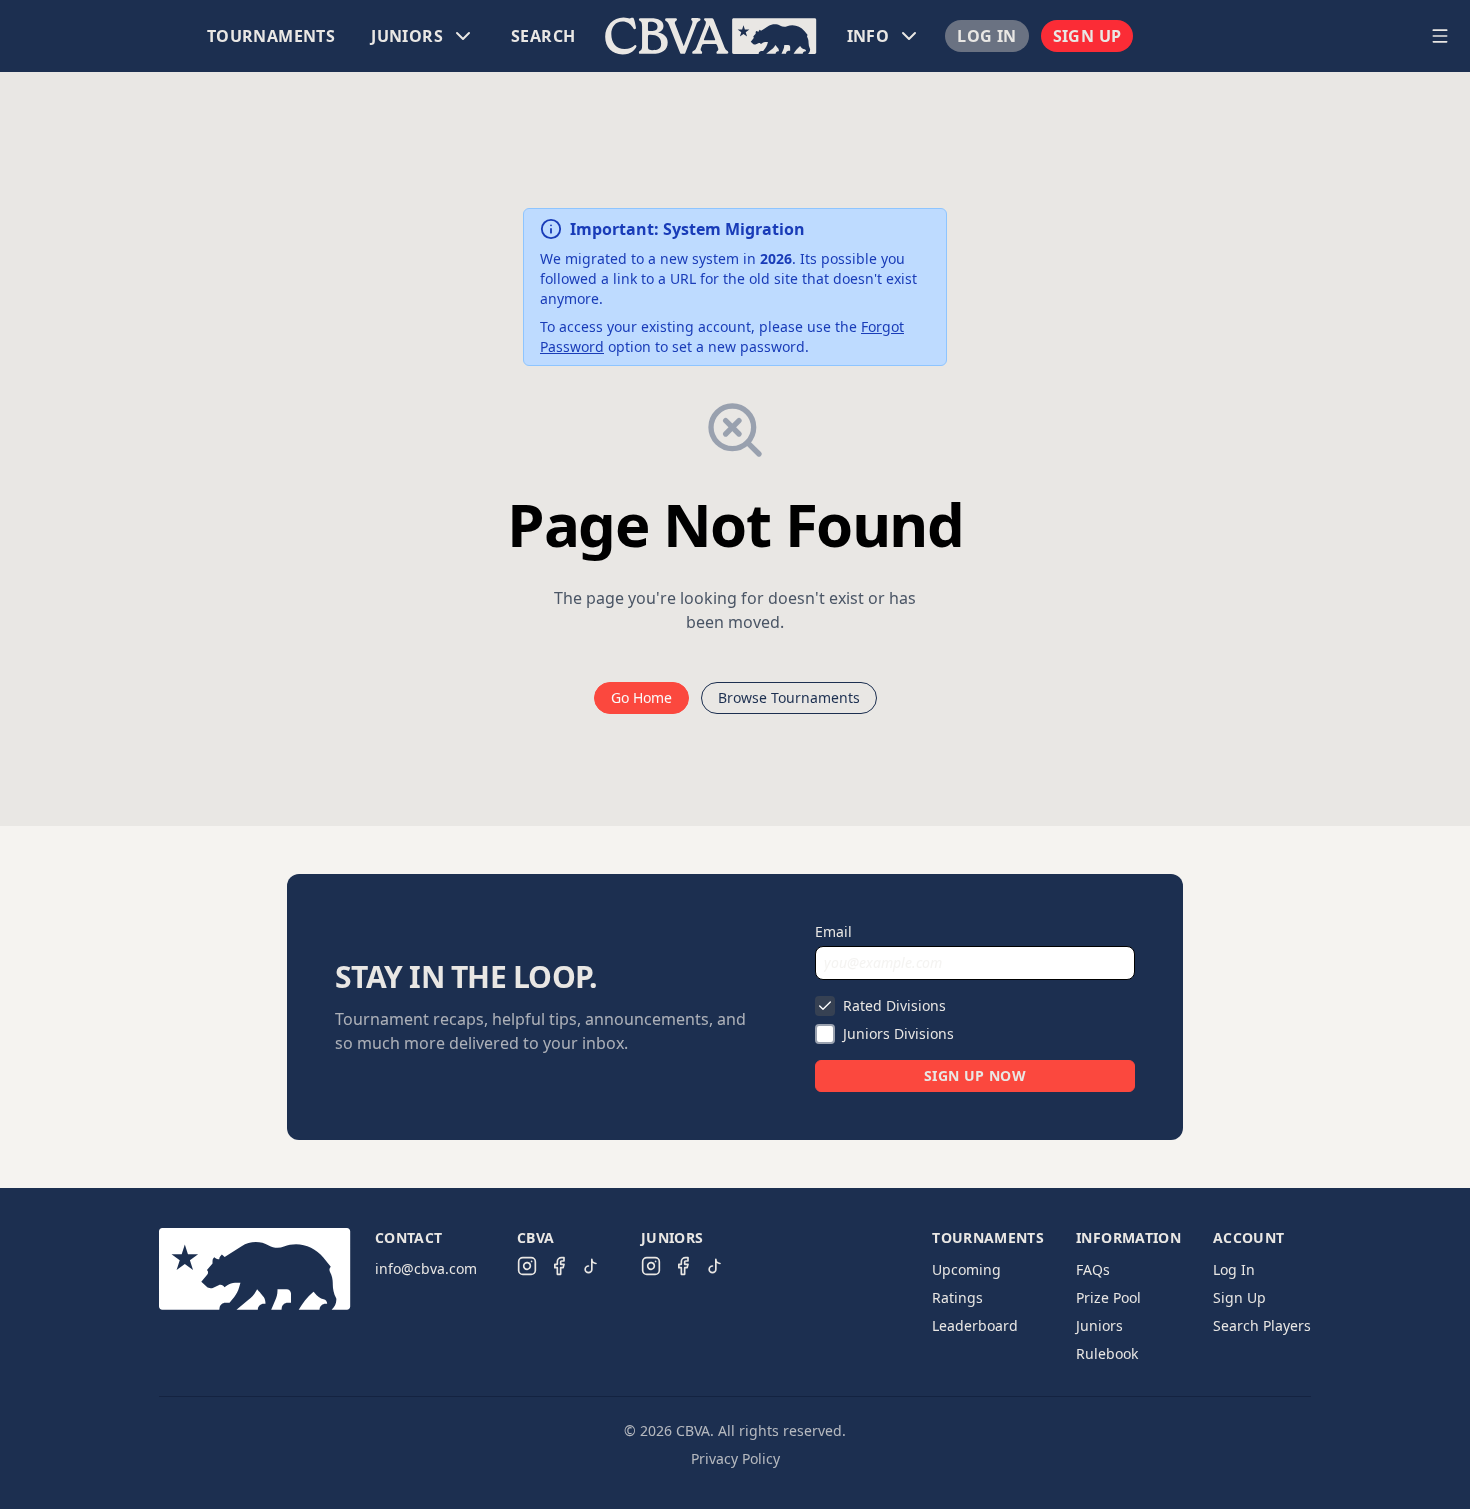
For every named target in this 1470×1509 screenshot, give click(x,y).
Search (543, 36)
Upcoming (966, 1269)
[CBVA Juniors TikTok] (715, 1266)
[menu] (711, 36)
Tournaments (271, 36)
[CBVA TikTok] (591, 1266)
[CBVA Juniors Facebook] (683, 1266)
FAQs (1093, 1269)
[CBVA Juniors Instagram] (651, 1266)
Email (833, 931)
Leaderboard (975, 1325)
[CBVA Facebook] (559, 1266)
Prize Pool (1108, 1297)
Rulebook (1107, 1353)
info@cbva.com (426, 1268)
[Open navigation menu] (1440, 36)
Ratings (957, 1297)
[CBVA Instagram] (527, 1266)
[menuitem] (271, 36)
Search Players (1262, 1325)
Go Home (641, 697)
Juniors (1099, 1325)
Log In (986, 36)
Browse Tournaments (789, 697)
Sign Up (1087, 36)
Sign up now (975, 1075)
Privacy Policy (735, 1458)
